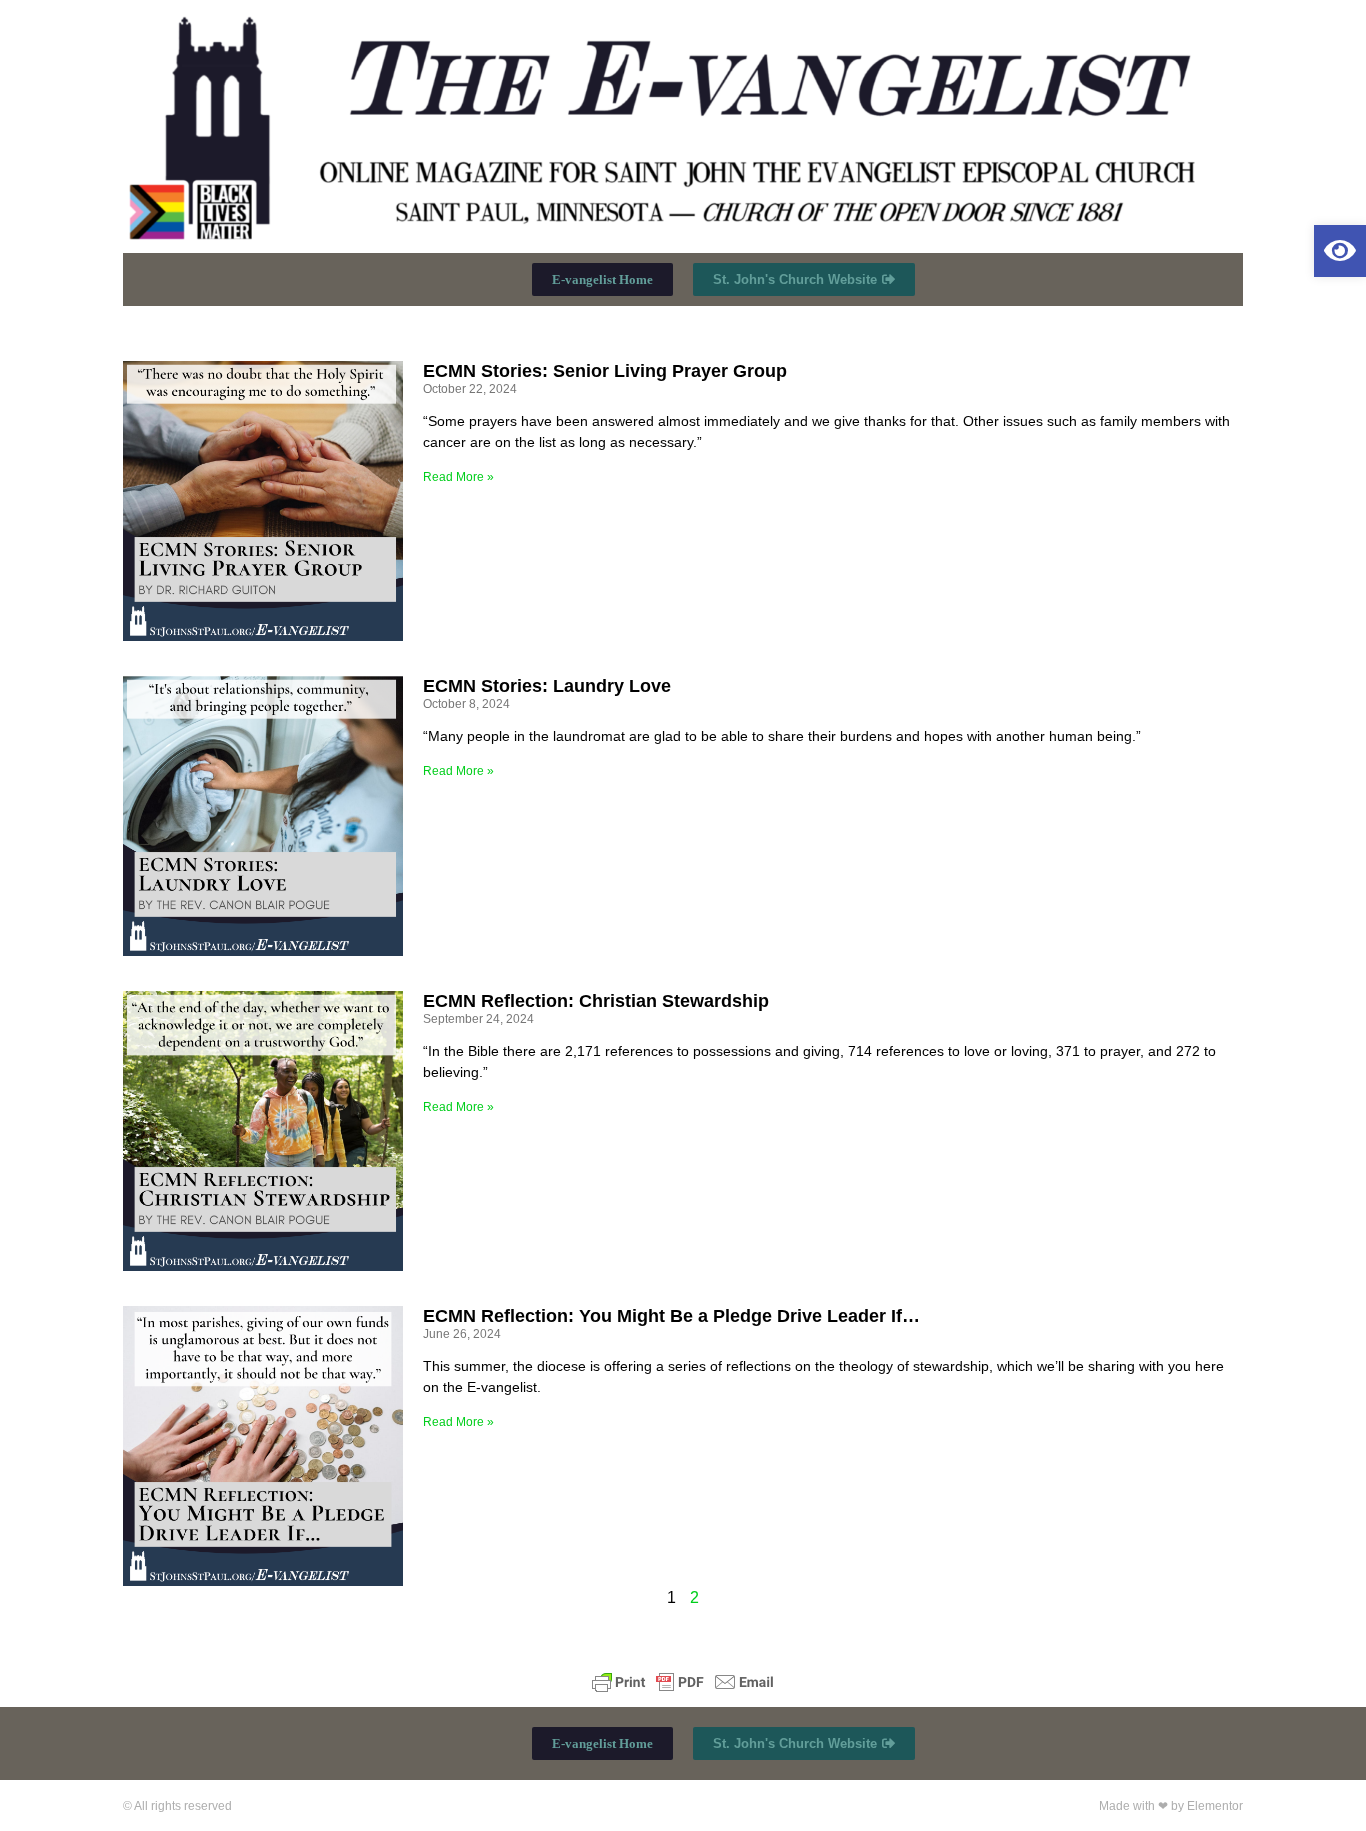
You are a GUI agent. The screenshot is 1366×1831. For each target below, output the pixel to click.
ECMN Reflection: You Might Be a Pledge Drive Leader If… (671, 1316)
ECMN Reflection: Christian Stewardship (596, 1001)
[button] (1340, 251)
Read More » (458, 477)
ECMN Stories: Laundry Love (547, 686)
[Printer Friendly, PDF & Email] (683, 1682)
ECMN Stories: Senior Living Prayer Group (605, 371)
